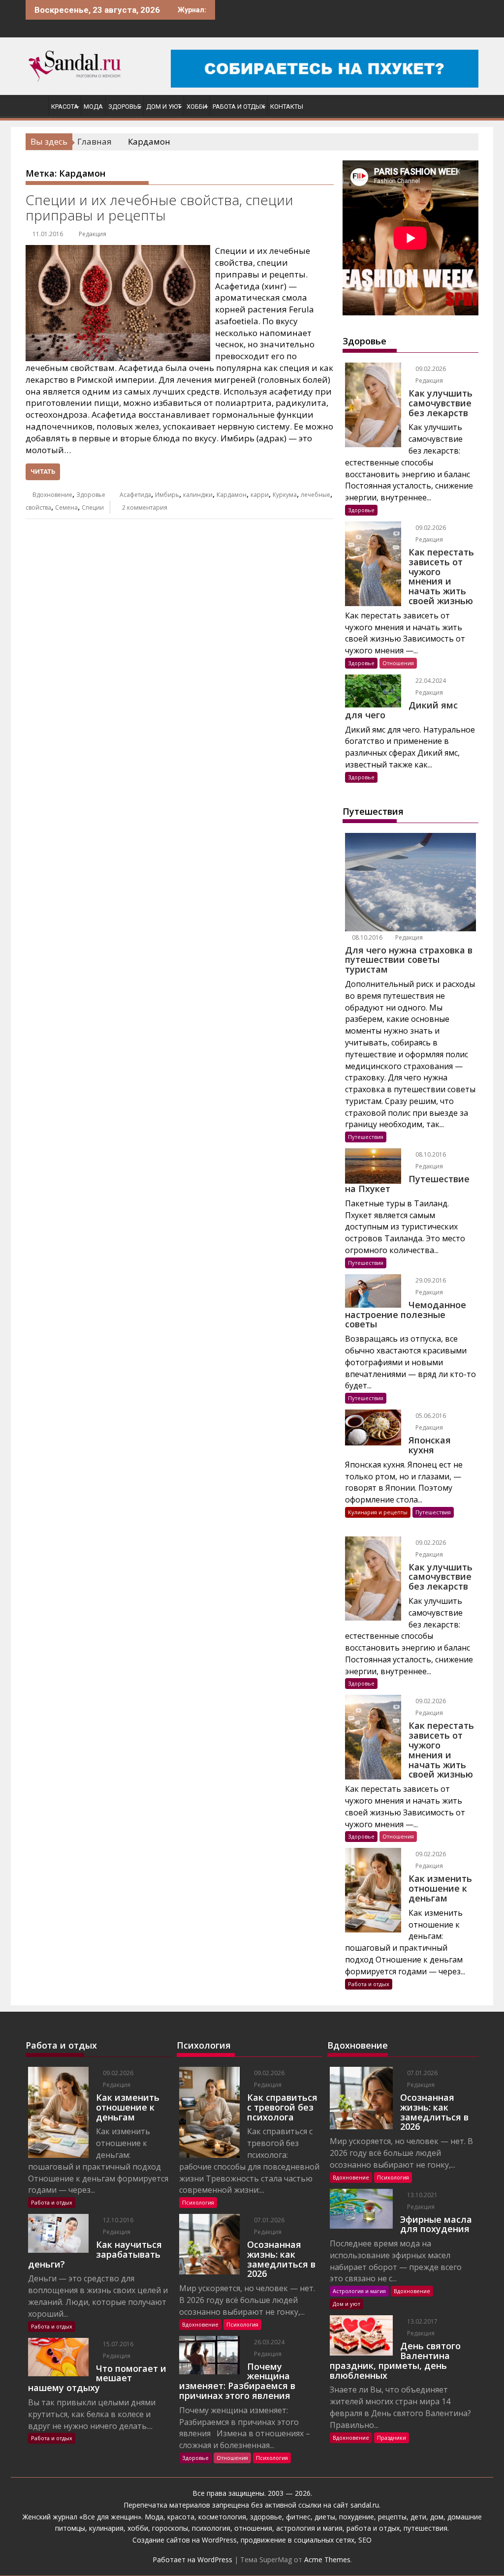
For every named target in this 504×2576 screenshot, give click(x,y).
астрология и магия (309, 2528)
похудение (357, 2517)
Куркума (285, 495)
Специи (93, 507)
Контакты (287, 107)
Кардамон (232, 495)
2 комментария (145, 507)
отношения (252, 2528)
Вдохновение (52, 495)
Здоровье (125, 107)
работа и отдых (373, 2528)
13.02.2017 (422, 2321)
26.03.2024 (268, 2342)
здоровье (266, 2517)
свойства (38, 507)
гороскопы (170, 2528)
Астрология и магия (359, 2291)
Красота (65, 107)
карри (260, 495)
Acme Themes (327, 2560)
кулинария (106, 2528)
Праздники (392, 2438)
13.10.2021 (422, 2195)
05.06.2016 (430, 1416)
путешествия (425, 2528)
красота (181, 2517)
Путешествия (366, 1137)
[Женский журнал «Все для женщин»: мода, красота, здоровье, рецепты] (35, 105)
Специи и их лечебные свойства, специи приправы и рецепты (159, 207)
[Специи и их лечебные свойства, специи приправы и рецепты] (118, 251)
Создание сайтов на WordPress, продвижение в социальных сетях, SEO (252, 2540)
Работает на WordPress (192, 2560)
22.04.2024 (430, 681)
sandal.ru (365, 2505)
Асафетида (135, 495)
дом (437, 2517)
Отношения (398, 663)
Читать (43, 472)
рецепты (392, 2517)
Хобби (197, 107)
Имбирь (167, 495)
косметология (222, 2517)
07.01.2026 (268, 2220)
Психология (198, 2202)
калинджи (198, 495)
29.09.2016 (430, 1280)
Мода (93, 107)
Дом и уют (164, 107)
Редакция (93, 234)
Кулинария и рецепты (378, 1512)
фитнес (298, 2517)
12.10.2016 (117, 2220)
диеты (325, 2517)
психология (211, 2528)
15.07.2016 (117, 2344)
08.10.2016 (366, 937)
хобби (138, 2528)
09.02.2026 (430, 369)
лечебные (315, 495)
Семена (66, 507)
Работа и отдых (239, 107)
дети (418, 2517)
